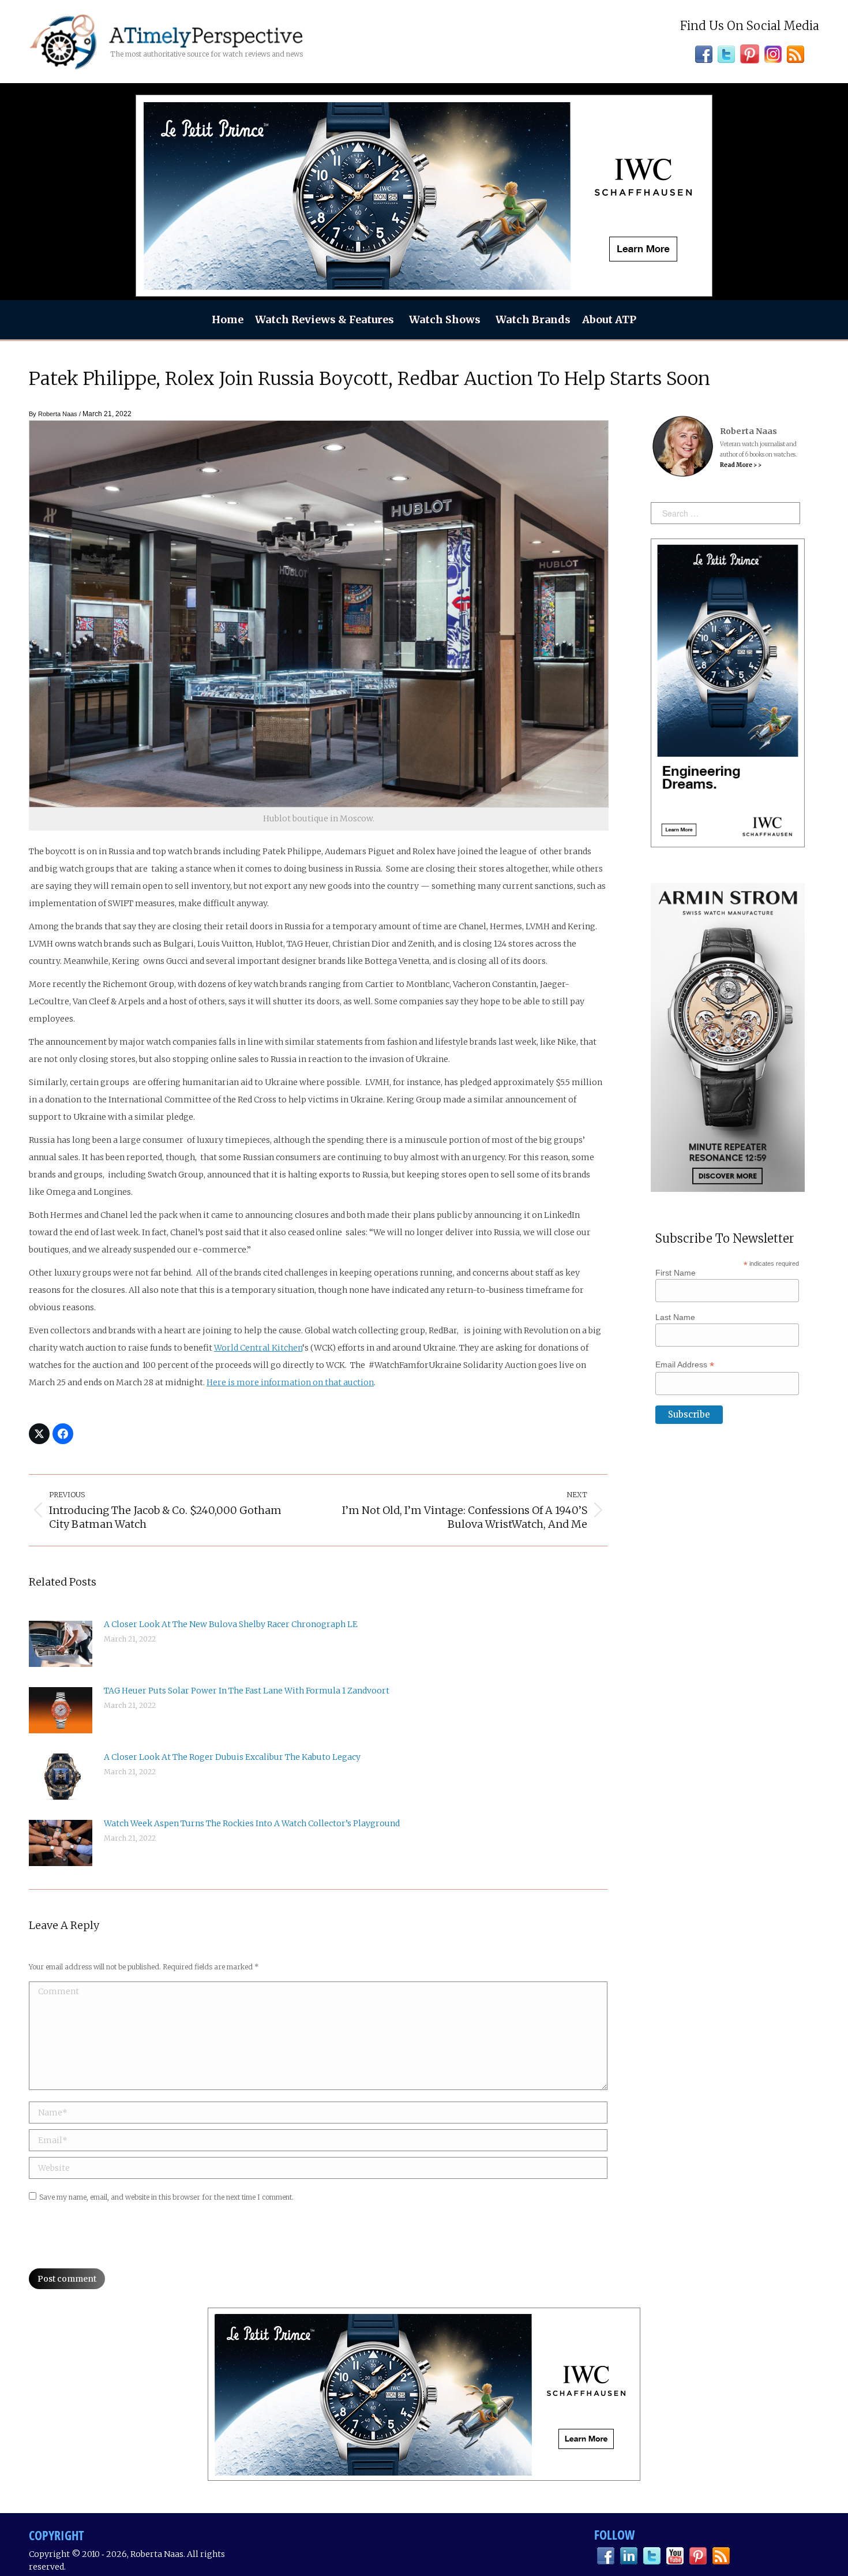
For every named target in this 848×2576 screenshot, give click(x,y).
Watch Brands (533, 319)
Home (228, 319)
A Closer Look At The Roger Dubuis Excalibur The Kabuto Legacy (232, 1757)
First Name (676, 1273)
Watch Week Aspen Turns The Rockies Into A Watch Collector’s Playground (252, 1823)
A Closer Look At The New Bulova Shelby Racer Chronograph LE (231, 1624)
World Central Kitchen (258, 1348)
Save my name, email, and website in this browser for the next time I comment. (166, 2197)
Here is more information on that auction (290, 1382)
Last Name (675, 1317)
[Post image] (61, 1644)
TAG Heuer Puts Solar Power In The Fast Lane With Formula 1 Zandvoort (247, 1691)
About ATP (609, 319)
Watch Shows (445, 319)
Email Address (685, 1365)
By (53, 414)
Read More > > (741, 465)
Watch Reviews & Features (324, 319)
